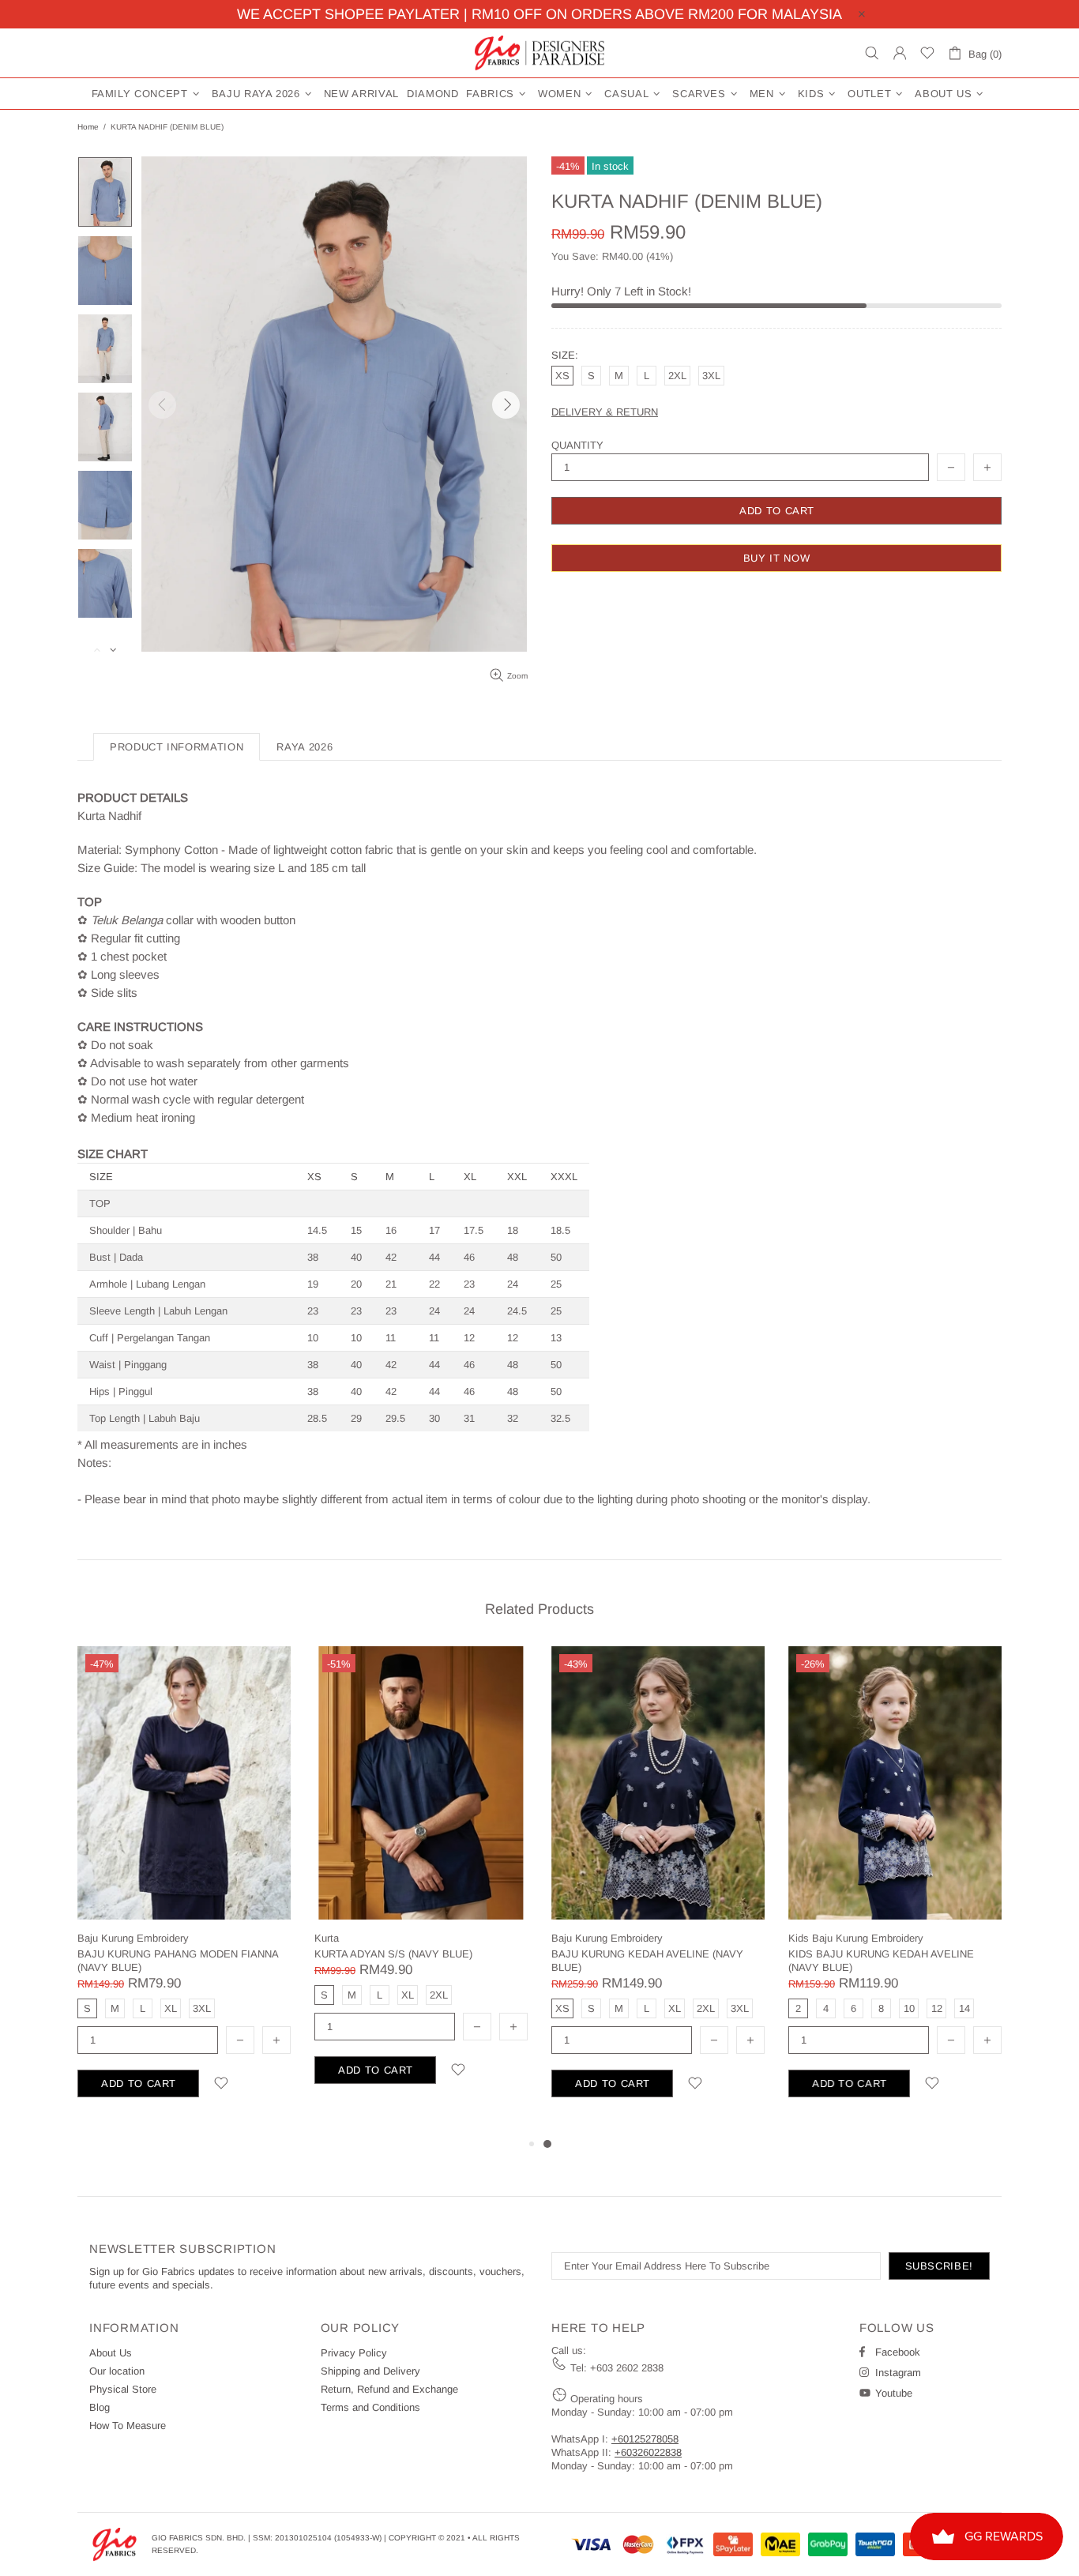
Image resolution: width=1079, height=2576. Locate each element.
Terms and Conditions (370, 2407)
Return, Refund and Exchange (389, 2389)
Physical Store (123, 2389)
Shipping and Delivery (370, 2371)
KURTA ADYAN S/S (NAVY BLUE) (393, 1954)
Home (88, 127)
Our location (117, 2371)
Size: (565, 355)
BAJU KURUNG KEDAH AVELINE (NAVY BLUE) (647, 1961)
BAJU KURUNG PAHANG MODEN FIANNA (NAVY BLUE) (178, 1961)
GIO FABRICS (539, 53)
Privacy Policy (354, 2353)
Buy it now (777, 558)
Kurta (327, 1938)
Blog (100, 2407)
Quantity (577, 445)
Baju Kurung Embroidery (133, 1938)
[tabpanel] (658, 1890)
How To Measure (128, 2426)
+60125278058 (645, 2439)
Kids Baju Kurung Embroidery (856, 1938)
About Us (111, 2353)
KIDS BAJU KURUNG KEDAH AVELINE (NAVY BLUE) (881, 1961)
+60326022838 (648, 2452)
